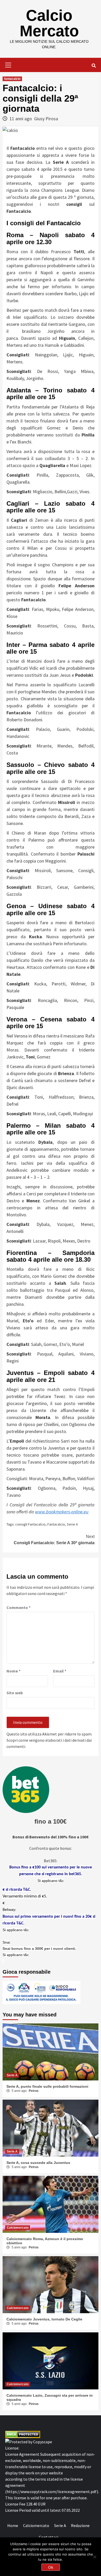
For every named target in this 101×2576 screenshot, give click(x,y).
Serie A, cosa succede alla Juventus (38, 2163)
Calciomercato (18, 2228)
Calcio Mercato (49, 23)
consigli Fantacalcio (30, 1524)
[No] (95, 2557)
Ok (51, 2567)
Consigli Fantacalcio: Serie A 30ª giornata (54, 1540)
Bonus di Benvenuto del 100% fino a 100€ (51, 1837)
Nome (13, 1671)
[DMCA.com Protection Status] (23, 2434)
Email (60, 1671)
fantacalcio (12, 79)
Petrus (34, 2091)
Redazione (80, 2525)
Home (13, 2525)
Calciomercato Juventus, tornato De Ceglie (44, 2319)
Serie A (72, 1524)
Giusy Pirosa (46, 119)
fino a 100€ (51, 1821)
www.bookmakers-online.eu (62, 1512)
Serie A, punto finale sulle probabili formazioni (47, 2086)
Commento (19, 1607)
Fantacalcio (56, 1524)
